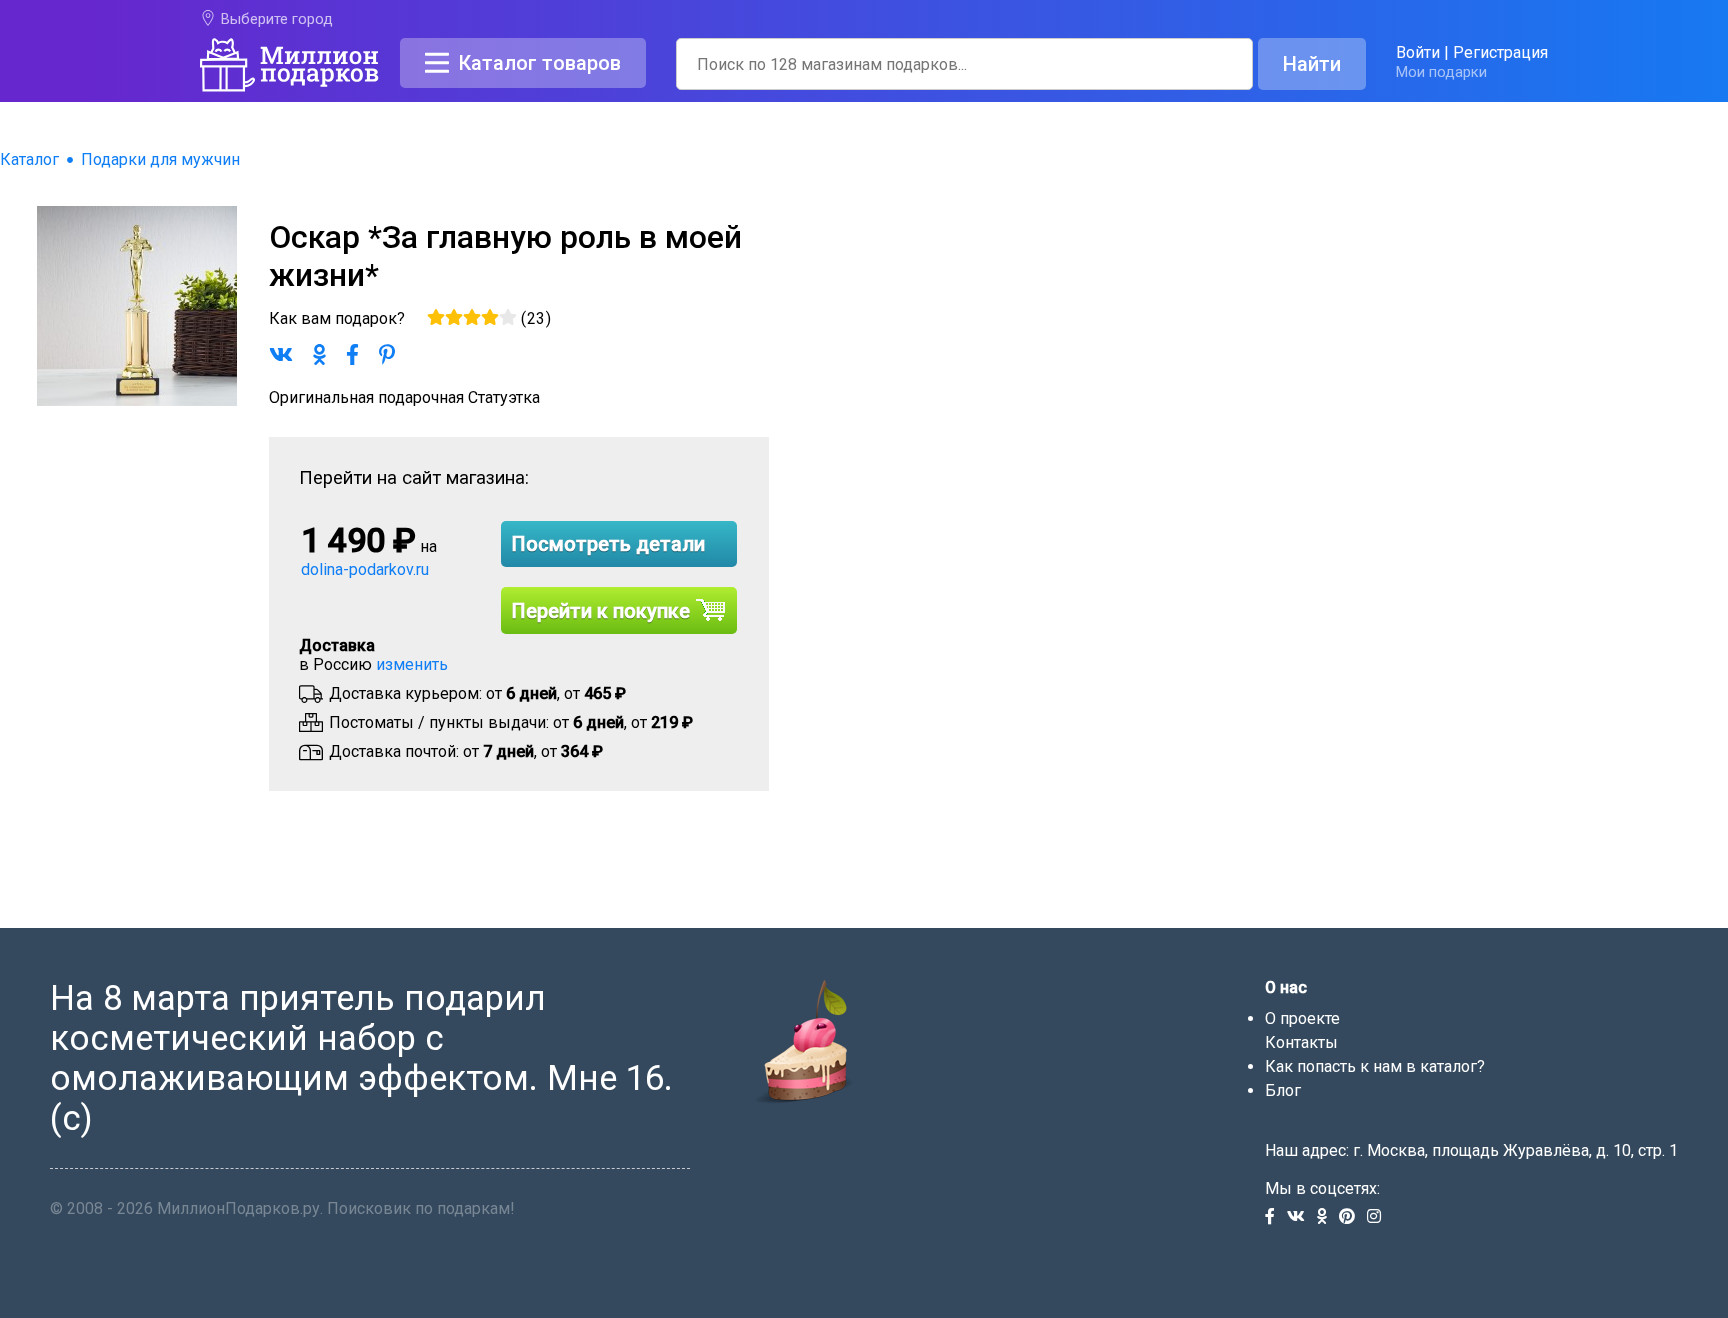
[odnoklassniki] (1328, 1217)
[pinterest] (1353, 1217)
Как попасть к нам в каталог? (1375, 1066)
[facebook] (1276, 1217)
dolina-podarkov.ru (365, 569)
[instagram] (1378, 1217)
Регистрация (1500, 52)
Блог (1283, 1090)
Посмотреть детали (608, 544)
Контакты (1301, 1042)
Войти (1418, 52)
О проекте (1302, 1018)
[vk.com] (1302, 1217)
